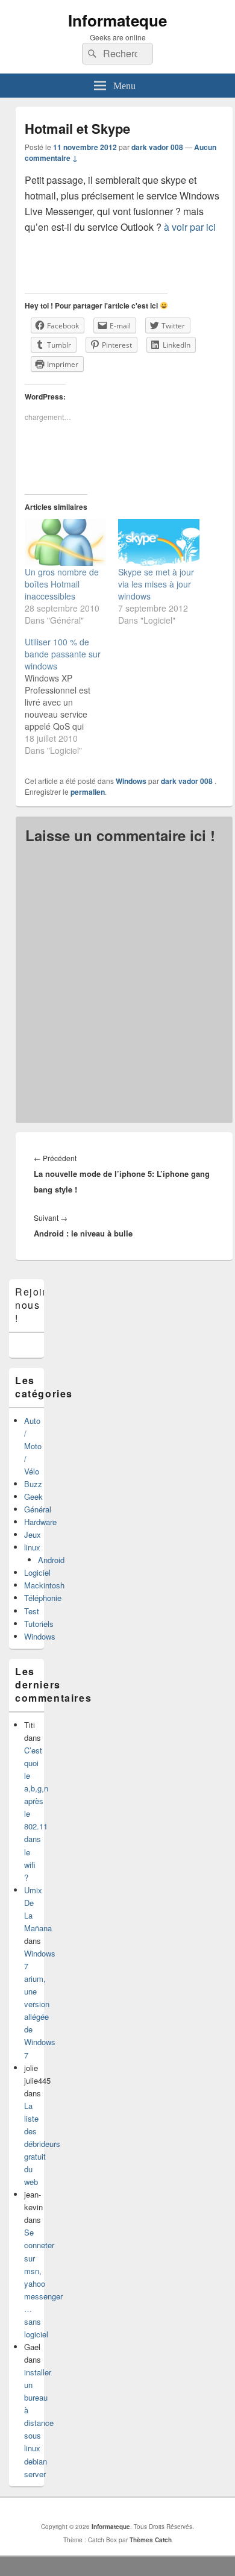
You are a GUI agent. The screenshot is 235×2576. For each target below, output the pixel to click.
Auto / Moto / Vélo (33, 1446)
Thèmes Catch (151, 2540)
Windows (131, 781)
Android (51, 1560)
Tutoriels (39, 1624)
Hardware (40, 1522)
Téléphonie (43, 1598)
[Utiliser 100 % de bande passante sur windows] (71, 696)
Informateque (117, 20)
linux (32, 1547)
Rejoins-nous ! (37, 1305)
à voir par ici (189, 227)
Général (38, 1509)
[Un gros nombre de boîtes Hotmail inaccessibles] (65, 542)
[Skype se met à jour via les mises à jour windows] (159, 542)
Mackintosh (44, 1585)
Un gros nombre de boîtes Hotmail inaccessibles (62, 584)
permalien (88, 792)
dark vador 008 (157, 147)
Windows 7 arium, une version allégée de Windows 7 (40, 2004)
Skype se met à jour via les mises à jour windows (156, 584)
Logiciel (37, 1572)
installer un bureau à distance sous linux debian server (39, 2423)
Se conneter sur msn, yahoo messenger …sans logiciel (43, 2283)
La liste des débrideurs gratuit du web (42, 2144)
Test (32, 1611)
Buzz (33, 1484)
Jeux (33, 1534)
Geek (33, 1496)
